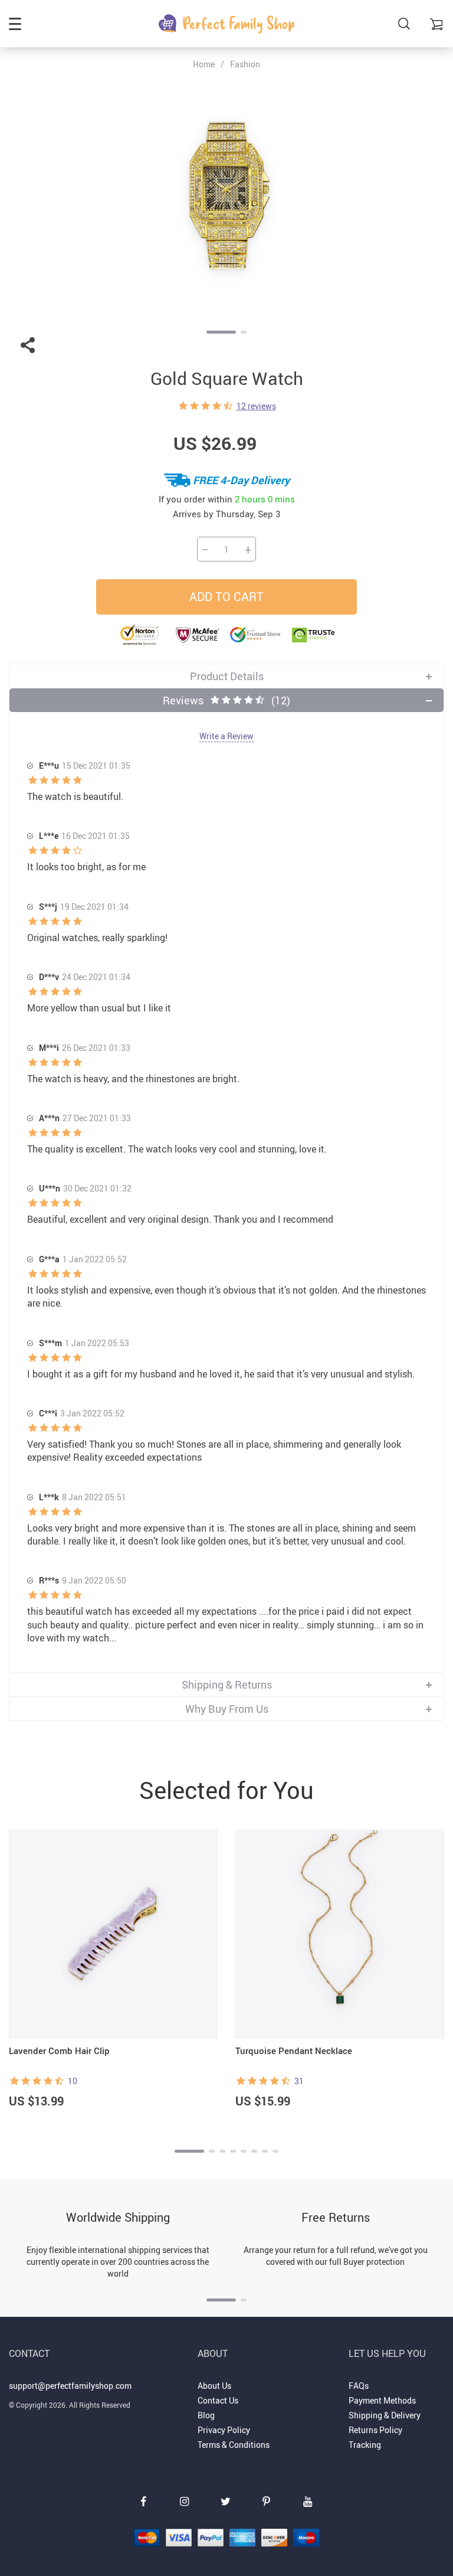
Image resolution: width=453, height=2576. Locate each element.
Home (204, 64)
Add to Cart (226, 597)
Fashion (245, 64)
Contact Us (218, 2400)
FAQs (359, 2386)
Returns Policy (375, 2430)
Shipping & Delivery (385, 2415)
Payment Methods (382, 2400)
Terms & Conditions (234, 2445)
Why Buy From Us (227, 1709)
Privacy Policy (224, 2430)
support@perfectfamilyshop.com (70, 2386)
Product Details (227, 676)
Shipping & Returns (227, 1684)
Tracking (365, 2445)
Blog (206, 2415)
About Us (214, 2386)
